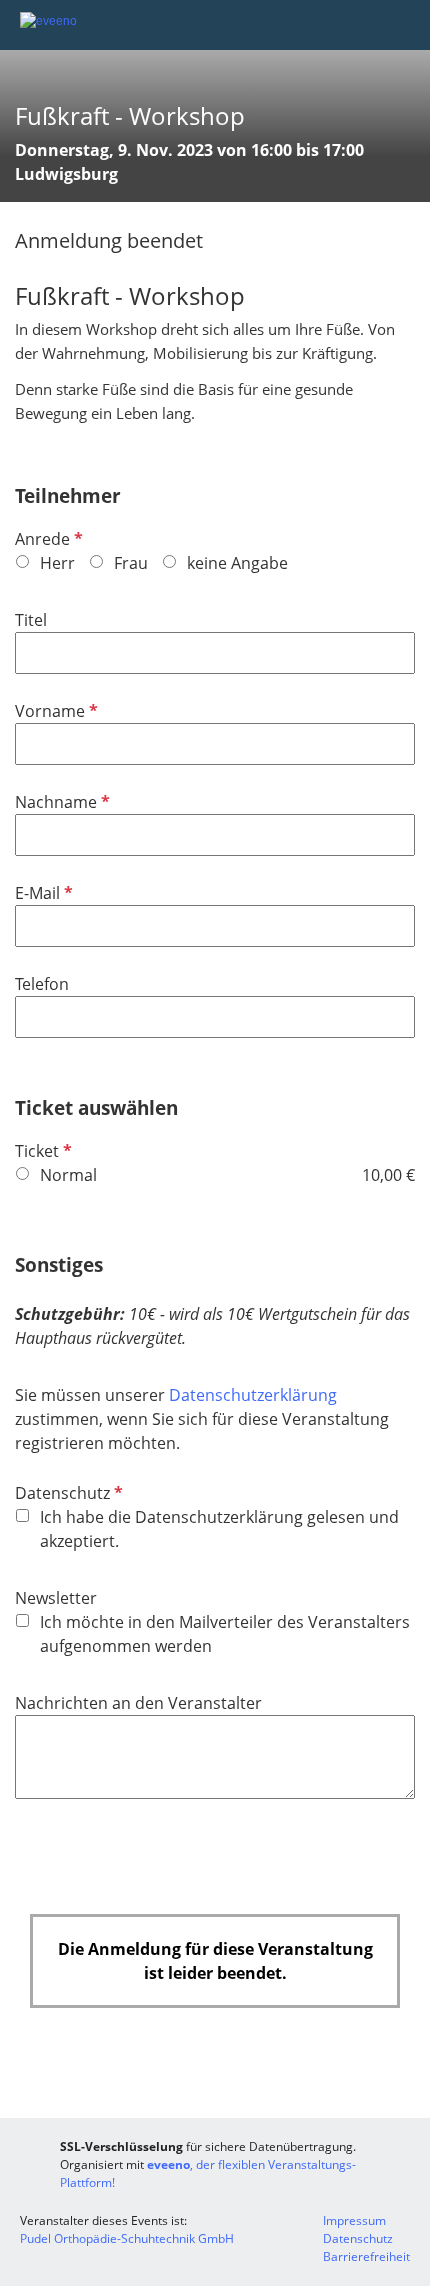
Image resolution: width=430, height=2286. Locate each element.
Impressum (354, 2220)
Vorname (54, 711)
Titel (31, 620)
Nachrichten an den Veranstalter (138, 1703)
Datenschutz (67, 1493)
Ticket (41, 1151)
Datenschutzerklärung (253, 1395)
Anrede (47, 539)
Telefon (42, 984)
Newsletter (56, 1598)
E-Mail (42, 893)
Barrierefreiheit (366, 2256)
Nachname (60, 802)
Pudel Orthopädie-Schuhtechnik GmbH (127, 2238)
